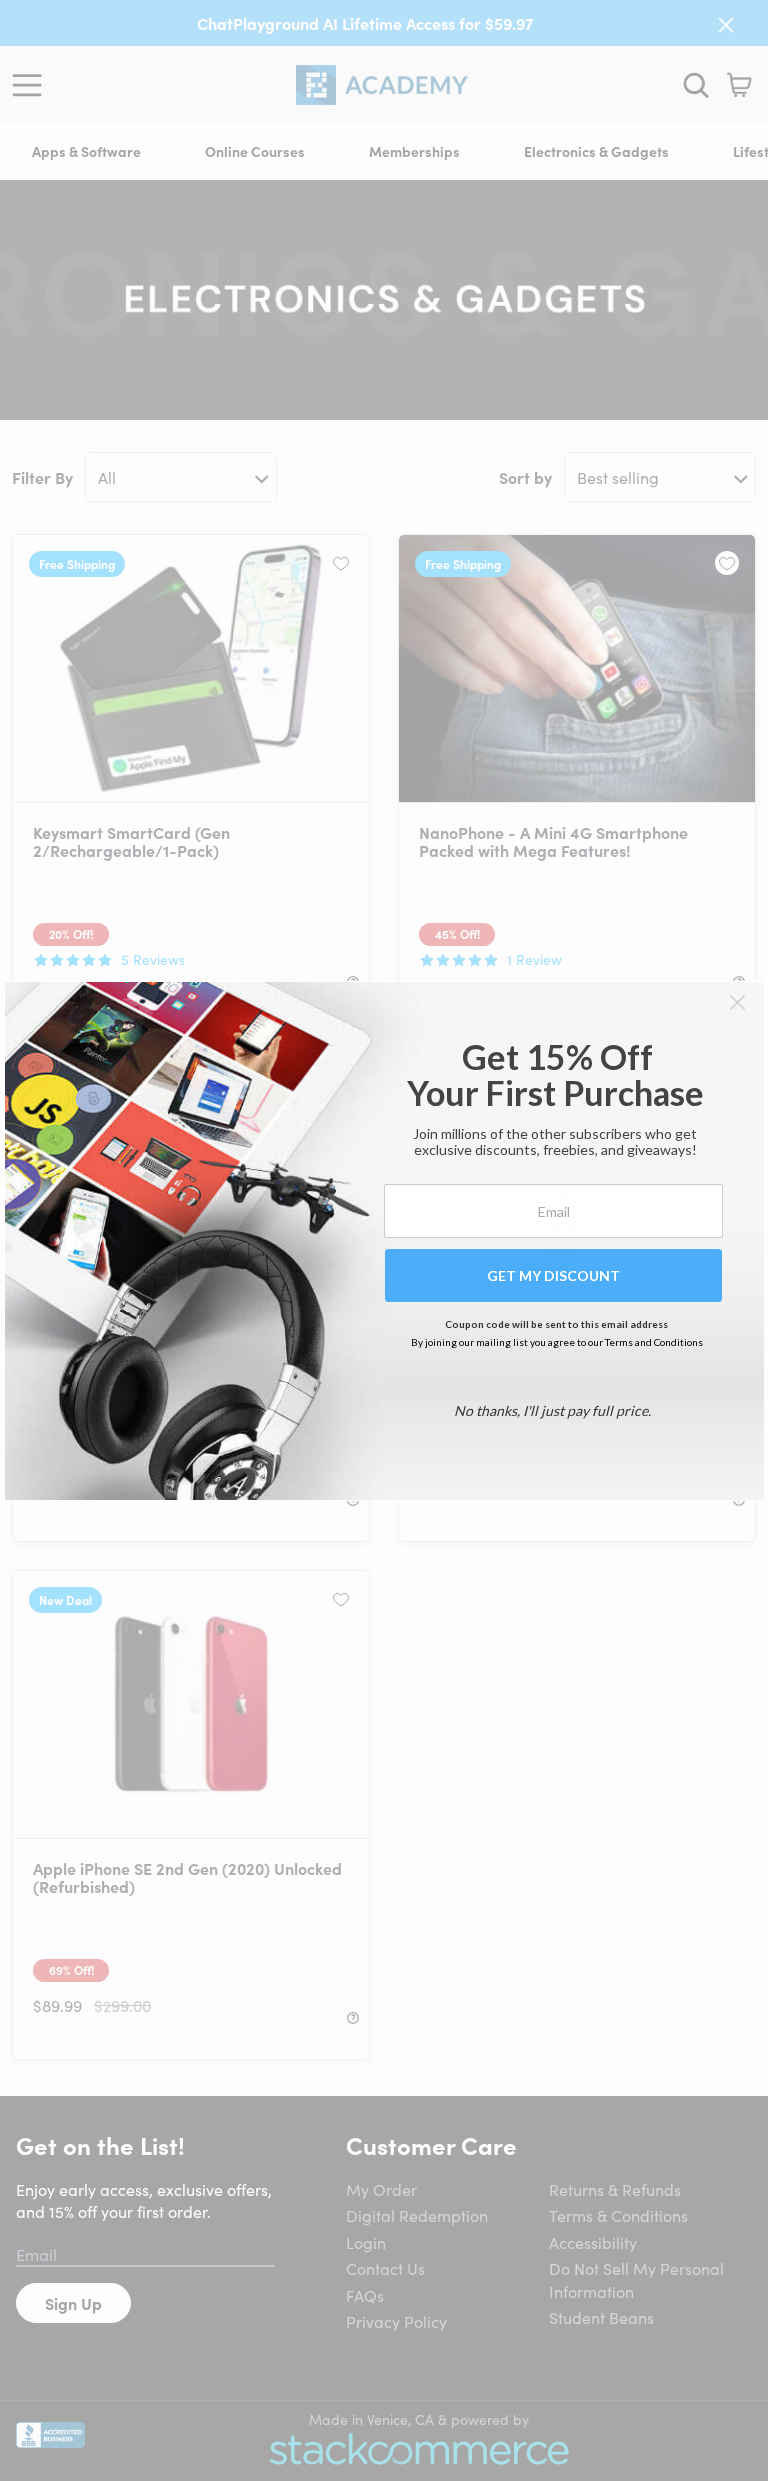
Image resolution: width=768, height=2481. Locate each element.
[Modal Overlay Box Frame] (384, 1241)
